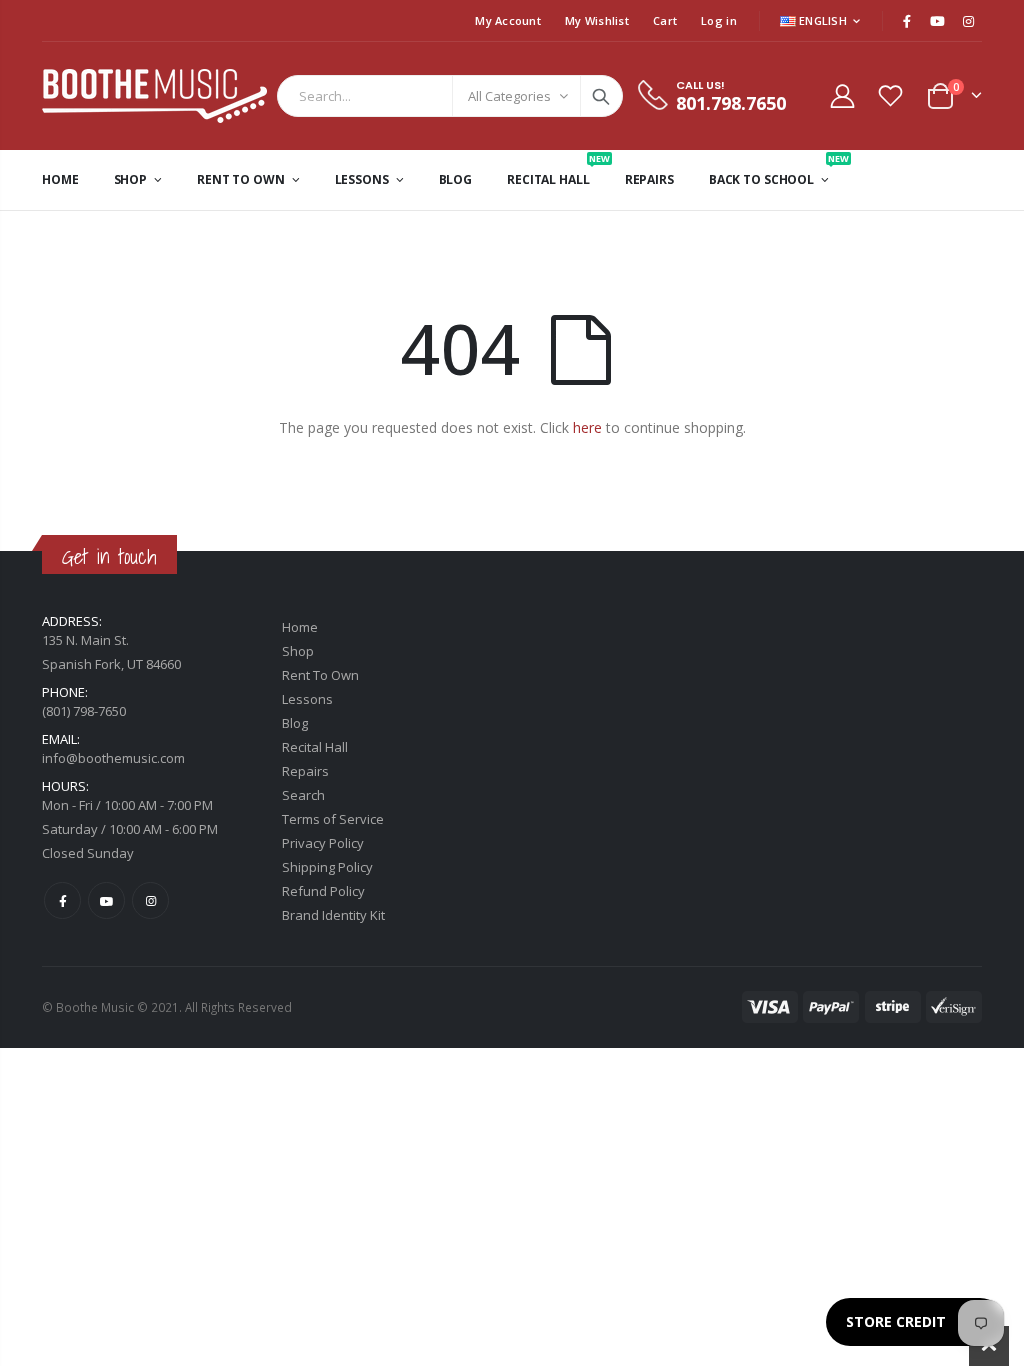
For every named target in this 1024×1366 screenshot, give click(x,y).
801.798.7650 (731, 103)
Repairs (305, 771)
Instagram (150, 900)
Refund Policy (323, 891)
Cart (665, 20)
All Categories (509, 96)
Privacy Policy (323, 843)
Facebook (62, 900)
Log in (719, 20)
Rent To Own (320, 675)
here (587, 427)
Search (601, 96)
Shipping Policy (327, 867)
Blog (295, 723)
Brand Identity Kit (333, 915)
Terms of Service (333, 819)
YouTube (106, 900)
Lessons (307, 699)
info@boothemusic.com (113, 758)
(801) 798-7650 (84, 711)
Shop (298, 651)
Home (300, 627)
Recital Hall (315, 747)
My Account (508, 20)
